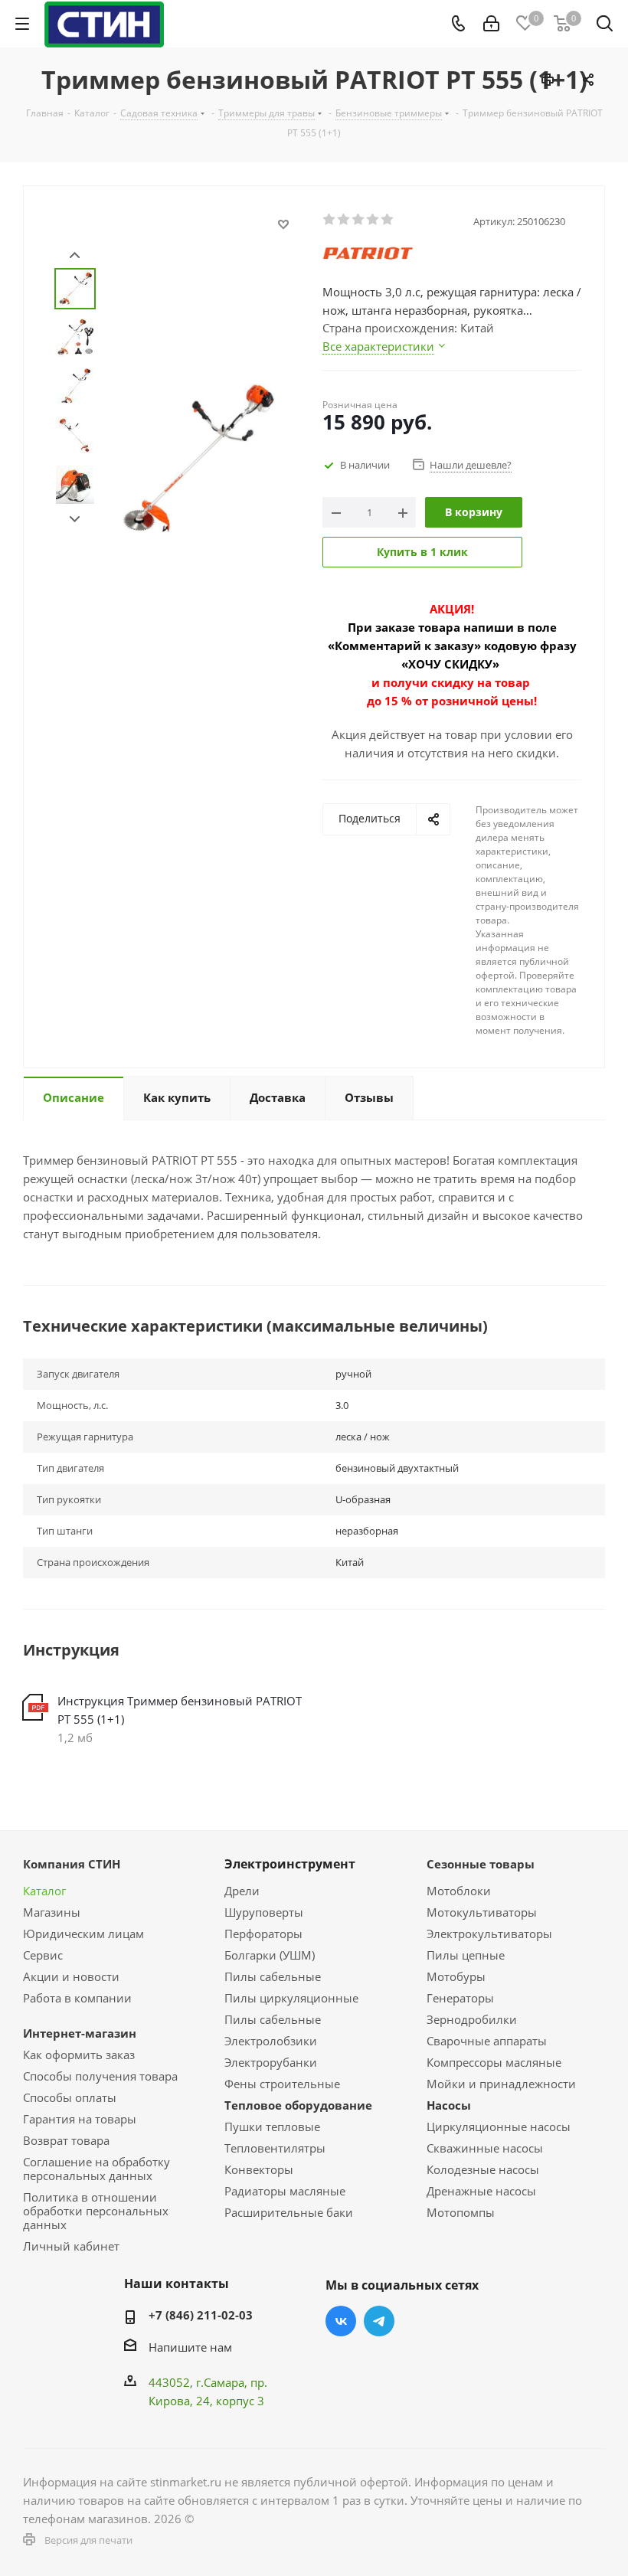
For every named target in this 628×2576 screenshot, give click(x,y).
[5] (388, 220)
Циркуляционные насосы (499, 2127)
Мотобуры (456, 1976)
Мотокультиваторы (482, 1912)
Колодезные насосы (483, 2169)
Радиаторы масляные (285, 2191)
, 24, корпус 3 (227, 2401)
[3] (359, 220)
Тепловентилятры (275, 2148)
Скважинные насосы (485, 2148)
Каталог (44, 1891)
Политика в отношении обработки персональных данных (96, 2211)
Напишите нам (190, 2347)
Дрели (242, 1891)
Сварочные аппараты (487, 2041)
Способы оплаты (70, 2097)
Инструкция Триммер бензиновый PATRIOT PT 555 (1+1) (180, 1710)
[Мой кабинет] (491, 24)
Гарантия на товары (80, 2119)
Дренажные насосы (481, 2191)
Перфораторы (263, 1934)
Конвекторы (259, 2169)
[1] (330, 220)
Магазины (52, 1912)
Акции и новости (71, 1976)
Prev (75, 255)
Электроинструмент (290, 1864)
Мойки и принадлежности (501, 2084)
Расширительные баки (289, 2212)
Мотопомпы (461, 2212)
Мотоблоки (459, 1891)
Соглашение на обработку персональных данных (96, 2169)
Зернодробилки (472, 2019)
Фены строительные (282, 2084)
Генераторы (460, 1998)
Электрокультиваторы (489, 1934)
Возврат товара (66, 2140)
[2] (344, 220)
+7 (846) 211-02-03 (201, 2315)
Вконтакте (341, 2321)
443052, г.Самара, (200, 2382)
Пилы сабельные (273, 1976)
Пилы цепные (466, 1955)
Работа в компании (77, 1998)
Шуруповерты (264, 1912)
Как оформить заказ (79, 2055)
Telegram (379, 2321)
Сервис (43, 1955)
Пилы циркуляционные (291, 1998)
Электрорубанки (271, 2062)
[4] (373, 220)
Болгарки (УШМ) (270, 1955)
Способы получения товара (100, 2076)
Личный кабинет (71, 2246)
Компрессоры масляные (494, 2062)
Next (75, 520)
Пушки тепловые (272, 2127)
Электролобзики (271, 2041)
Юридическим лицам (83, 1934)
